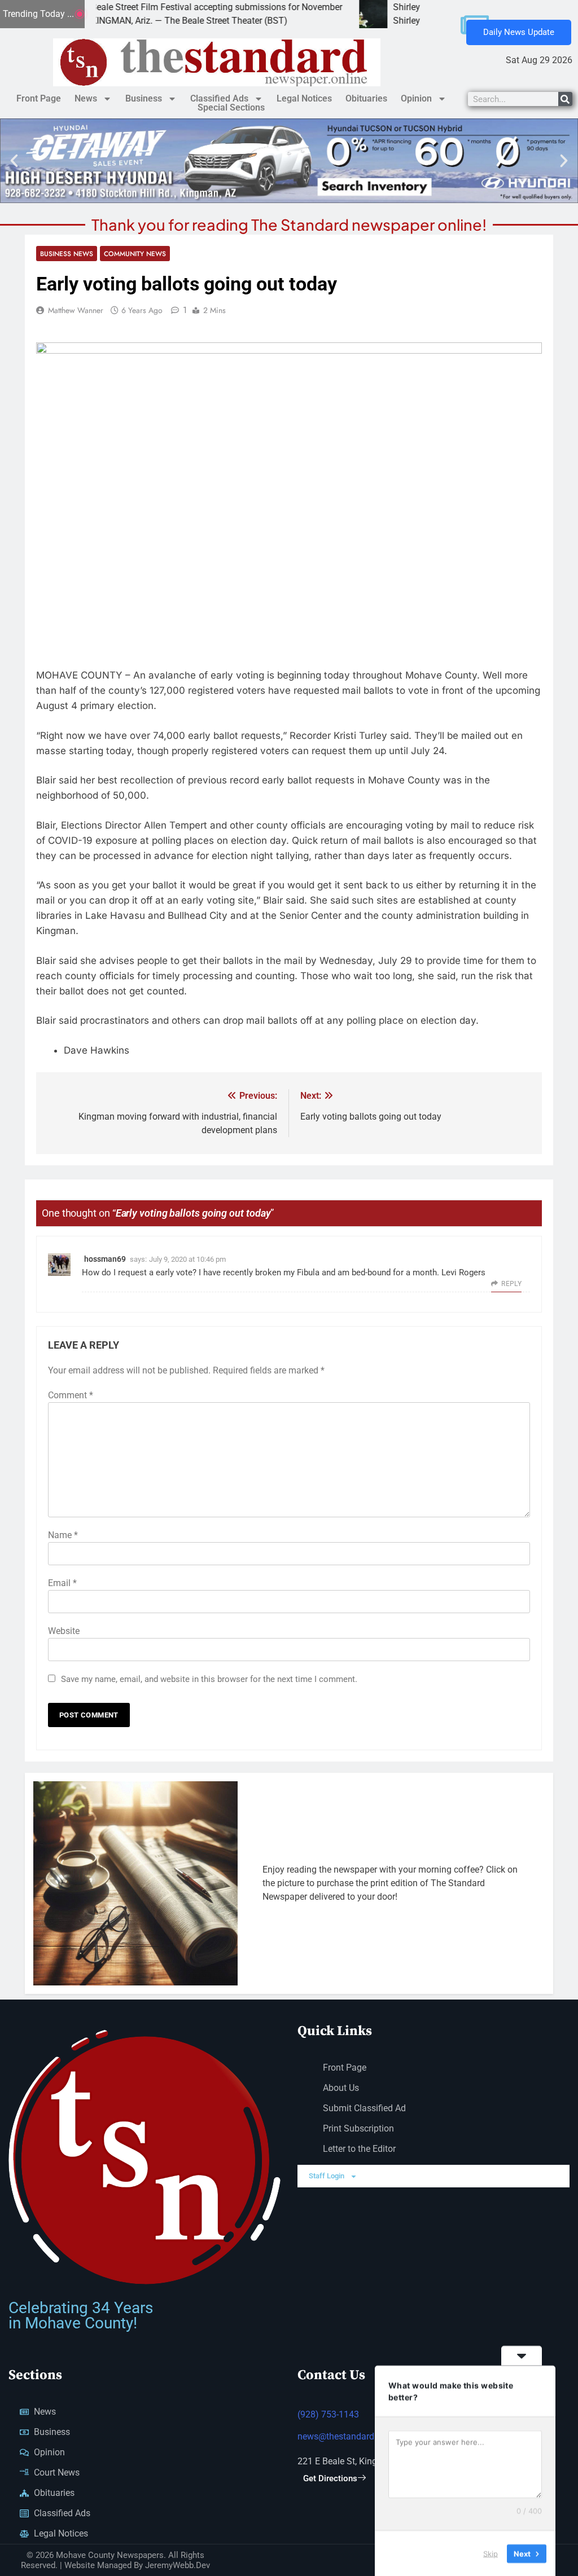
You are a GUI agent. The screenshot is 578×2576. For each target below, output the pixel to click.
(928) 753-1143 (328, 2414)
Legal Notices (304, 98)
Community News (135, 254)
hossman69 (105, 1259)
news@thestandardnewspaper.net (365, 2436)
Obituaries (366, 98)
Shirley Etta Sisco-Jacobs (384, 7)
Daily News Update (519, 32)
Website (64, 1631)
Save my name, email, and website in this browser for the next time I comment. (209, 1679)
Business (144, 98)
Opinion (416, 98)
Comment (71, 1395)
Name (63, 1535)
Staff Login (327, 2176)
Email (62, 1583)
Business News (67, 254)
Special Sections (231, 108)
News (86, 98)
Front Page (39, 98)
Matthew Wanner (76, 310)
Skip (491, 2553)
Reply (511, 1284)
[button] (14, 161)
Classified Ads (219, 98)
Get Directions (330, 2478)
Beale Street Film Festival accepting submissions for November (157, 7)
